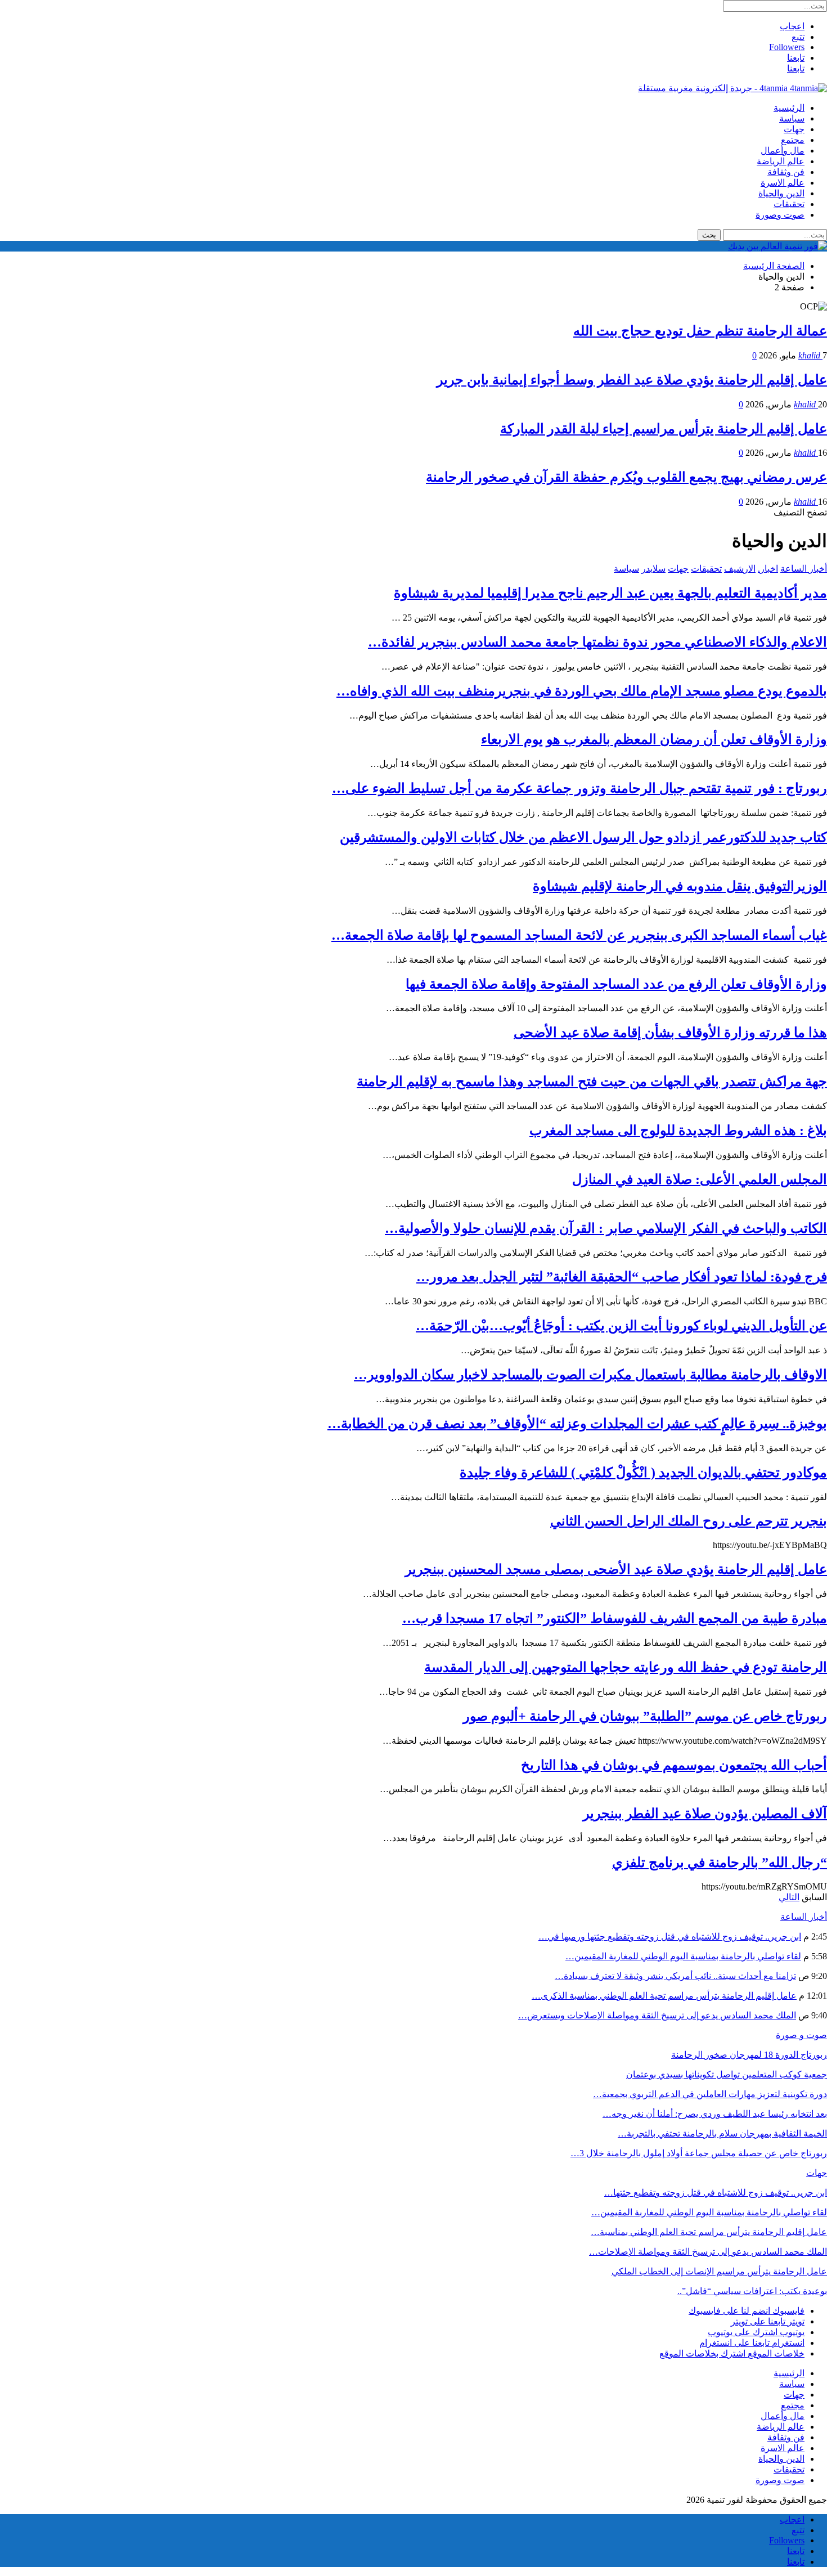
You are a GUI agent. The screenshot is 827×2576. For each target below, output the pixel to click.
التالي (789, 1897)
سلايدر (653, 569)
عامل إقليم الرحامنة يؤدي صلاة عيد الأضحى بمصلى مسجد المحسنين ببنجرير (616, 1569)
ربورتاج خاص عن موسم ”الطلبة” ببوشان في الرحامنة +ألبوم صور (645, 1716)
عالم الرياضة (781, 161)
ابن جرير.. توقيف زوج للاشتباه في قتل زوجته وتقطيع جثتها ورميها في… (670, 1937)
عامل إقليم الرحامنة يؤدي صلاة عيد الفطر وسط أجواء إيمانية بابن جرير (632, 380)
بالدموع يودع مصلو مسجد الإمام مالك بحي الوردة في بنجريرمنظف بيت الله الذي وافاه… (582, 691)
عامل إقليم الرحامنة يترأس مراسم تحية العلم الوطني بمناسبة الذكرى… (664, 1996)
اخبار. (768, 569)
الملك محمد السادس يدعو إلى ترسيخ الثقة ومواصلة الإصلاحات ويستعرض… (657, 2015)
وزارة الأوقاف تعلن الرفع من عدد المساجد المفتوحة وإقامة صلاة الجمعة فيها (616, 984)
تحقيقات (789, 204)
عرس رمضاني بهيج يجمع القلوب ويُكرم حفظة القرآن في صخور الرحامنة (626, 477)
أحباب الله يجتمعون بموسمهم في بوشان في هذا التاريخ (674, 1765)
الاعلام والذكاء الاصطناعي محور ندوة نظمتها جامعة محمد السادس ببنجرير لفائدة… (597, 642)
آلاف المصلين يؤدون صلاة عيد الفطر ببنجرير (705, 1814)
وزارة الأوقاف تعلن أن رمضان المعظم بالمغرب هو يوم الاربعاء (654, 739)
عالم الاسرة (783, 183)
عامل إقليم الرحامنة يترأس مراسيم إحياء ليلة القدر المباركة (664, 429)
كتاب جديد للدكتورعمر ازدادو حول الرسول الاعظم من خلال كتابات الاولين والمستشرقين (583, 837)
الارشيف (740, 569)
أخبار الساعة (804, 569)
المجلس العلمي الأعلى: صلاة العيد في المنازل (700, 1179)
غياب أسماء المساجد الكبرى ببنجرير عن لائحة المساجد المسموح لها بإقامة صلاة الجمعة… (579, 935)
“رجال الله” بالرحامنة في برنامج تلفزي (720, 1863)
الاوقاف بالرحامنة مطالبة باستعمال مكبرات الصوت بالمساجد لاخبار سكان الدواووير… (590, 1375)
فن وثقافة (786, 172)
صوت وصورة (780, 215)
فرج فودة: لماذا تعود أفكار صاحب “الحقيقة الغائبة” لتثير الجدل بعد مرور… (622, 1277)
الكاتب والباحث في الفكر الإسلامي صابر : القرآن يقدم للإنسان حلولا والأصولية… (606, 1228)
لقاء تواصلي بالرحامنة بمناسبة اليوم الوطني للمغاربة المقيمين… (683, 1956)
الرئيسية (789, 108)
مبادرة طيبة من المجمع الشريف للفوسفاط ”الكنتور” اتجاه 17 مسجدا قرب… (615, 1618)
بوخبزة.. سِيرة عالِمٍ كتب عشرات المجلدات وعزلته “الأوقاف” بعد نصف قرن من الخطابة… (577, 1424)
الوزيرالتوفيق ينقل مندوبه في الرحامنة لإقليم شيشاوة (680, 886)
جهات (794, 129)
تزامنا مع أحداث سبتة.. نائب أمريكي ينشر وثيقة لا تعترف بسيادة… (675, 1976)
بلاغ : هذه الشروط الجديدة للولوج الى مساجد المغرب (678, 1130)
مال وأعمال (783, 151)
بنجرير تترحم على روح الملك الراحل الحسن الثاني (689, 1521)
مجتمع (793, 140)
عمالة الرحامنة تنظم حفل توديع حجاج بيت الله (700, 331)
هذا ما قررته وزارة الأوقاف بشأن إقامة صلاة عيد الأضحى (670, 1033)
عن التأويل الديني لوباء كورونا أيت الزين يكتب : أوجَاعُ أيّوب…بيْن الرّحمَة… (621, 1326)
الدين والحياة (781, 193)
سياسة (792, 118)
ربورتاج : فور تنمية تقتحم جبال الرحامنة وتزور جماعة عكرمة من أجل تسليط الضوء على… (579, 788)
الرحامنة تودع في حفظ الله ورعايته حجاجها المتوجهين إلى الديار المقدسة (626, 1667)
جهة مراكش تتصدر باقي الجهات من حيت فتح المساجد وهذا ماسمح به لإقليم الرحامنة (592, 1081)
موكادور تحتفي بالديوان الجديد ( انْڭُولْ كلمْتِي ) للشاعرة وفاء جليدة (643, 1473)
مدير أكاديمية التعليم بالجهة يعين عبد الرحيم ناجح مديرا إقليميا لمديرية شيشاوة (610, 593)
